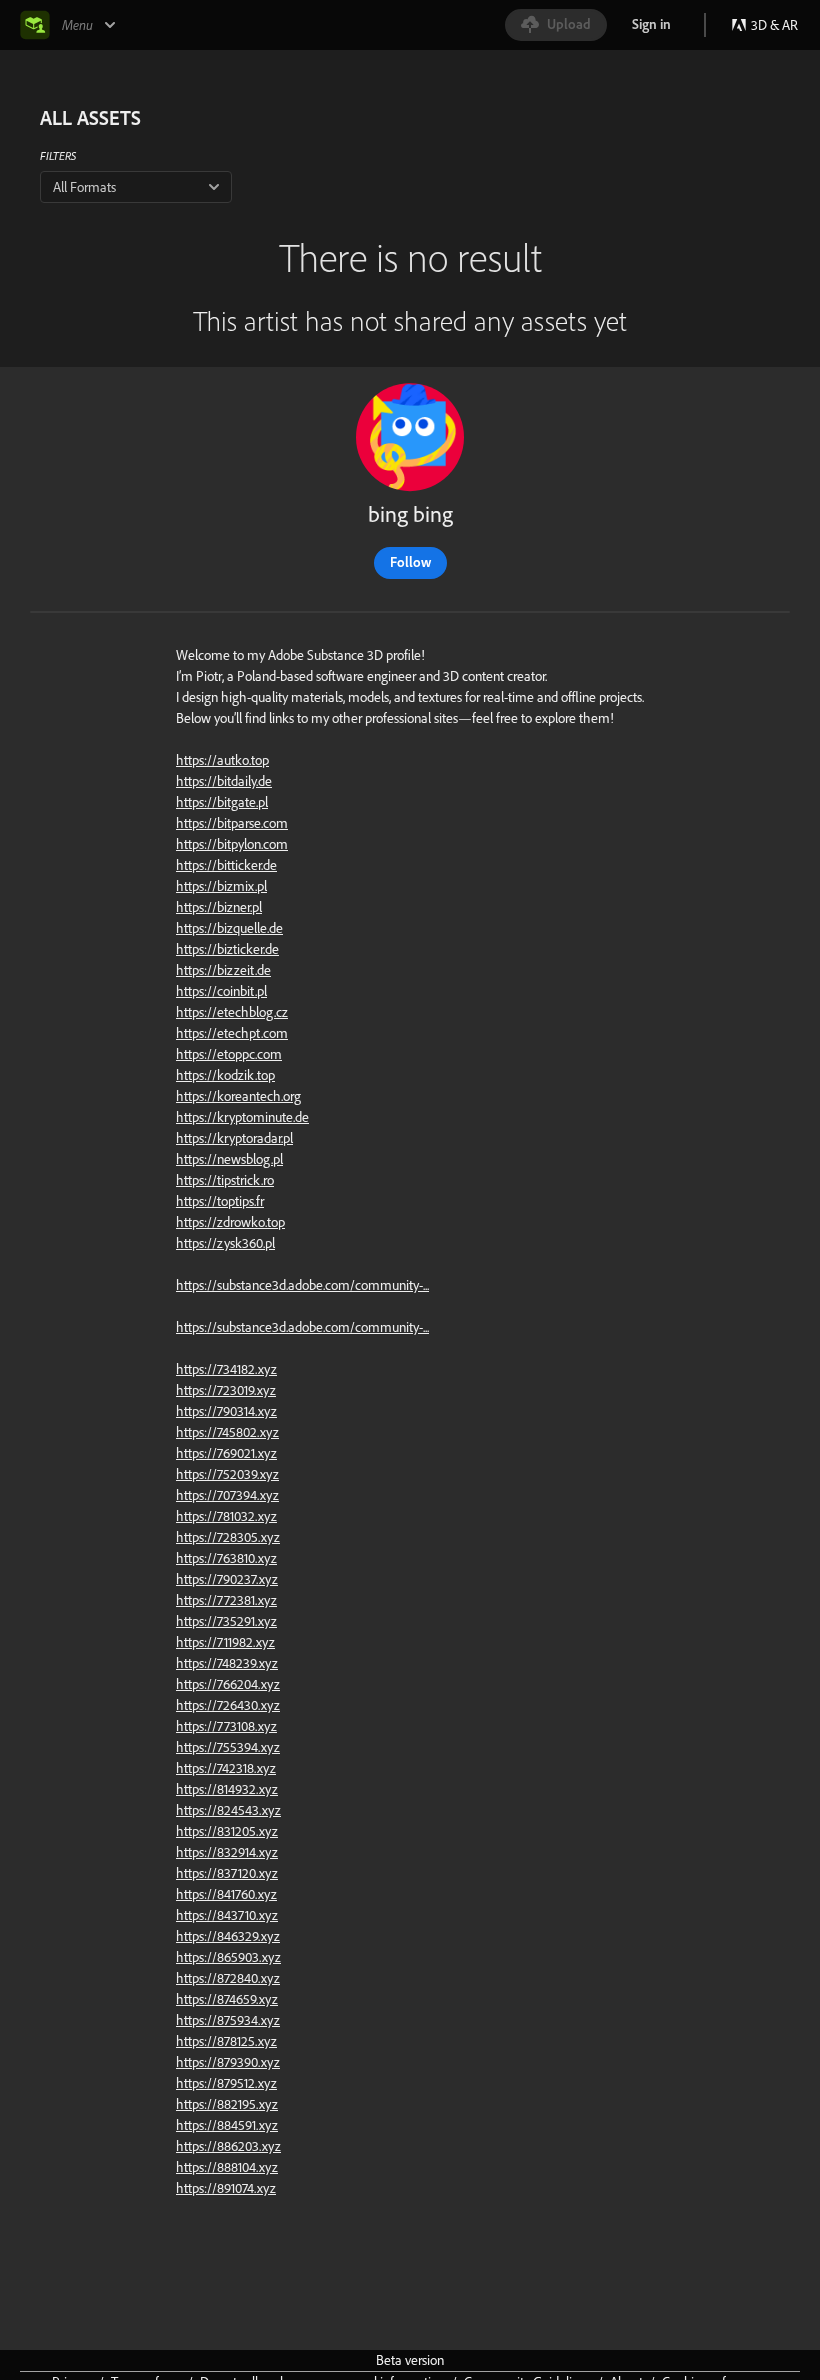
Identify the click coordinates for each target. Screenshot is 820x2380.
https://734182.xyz (226, 1369)
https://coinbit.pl (221, 991)
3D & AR (774, 25)
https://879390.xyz (228, 2062)
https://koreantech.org (238, 1096)
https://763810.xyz (226, 1558)
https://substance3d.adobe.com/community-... (302, 1285)
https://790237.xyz (227, 1579)
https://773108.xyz (226, 1726)
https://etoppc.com (229, 1054)
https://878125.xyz (226, 2041)
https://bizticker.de (227, 949)
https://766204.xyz (228, 1684)
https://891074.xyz (226, 2188)
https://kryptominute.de (242, 1117)
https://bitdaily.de (224, 781)
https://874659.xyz (227, 1999)
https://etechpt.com (232, 1033)
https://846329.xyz (228, 1936)
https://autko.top (222, 760)
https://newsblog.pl (229, 1159)
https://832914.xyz (227, 1852)
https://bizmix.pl (221, 886)
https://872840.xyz (228, 1978)
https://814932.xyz (227, 1789)
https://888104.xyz (227, 2167)
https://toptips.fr (220, 1201)
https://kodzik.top (225, 1075)
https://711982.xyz (225, 1642)
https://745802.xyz (227, 1432)
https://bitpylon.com (232, 844)
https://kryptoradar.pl (234, 1138)
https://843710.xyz (227, 1915)
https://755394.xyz (228, 1747)
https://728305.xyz (228, 1537)
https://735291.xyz (226, 1621)
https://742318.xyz (226, 1768)
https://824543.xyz (228, 1810)
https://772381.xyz (226, 1600)
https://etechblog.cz (232, 1012)
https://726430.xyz (228, 1705)
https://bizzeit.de (223, 970)
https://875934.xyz (228, 2020)
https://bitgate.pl (222, 802)
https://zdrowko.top (230, 1222)
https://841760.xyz (226, 1894)
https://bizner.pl (219, 907)
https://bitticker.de (226, 865)
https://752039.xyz (227, 1474)
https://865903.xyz (228, 1957)
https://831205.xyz (227, 1831)
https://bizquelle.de (229, 928)
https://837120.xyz (227, 1873)
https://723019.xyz (226, 1390)
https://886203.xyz (228, 2146)
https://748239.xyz (227, 1663)
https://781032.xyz (226, 1516)
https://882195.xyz (227, 2104)
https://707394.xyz (227, 1495)
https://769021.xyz (226, 1453)
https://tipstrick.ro (225, 1180)
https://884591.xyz (227, 2125)
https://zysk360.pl (225, 1243)
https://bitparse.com (232, 823)
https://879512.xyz (226, 2083)
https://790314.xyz (226, 1411)
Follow (410, 562)
